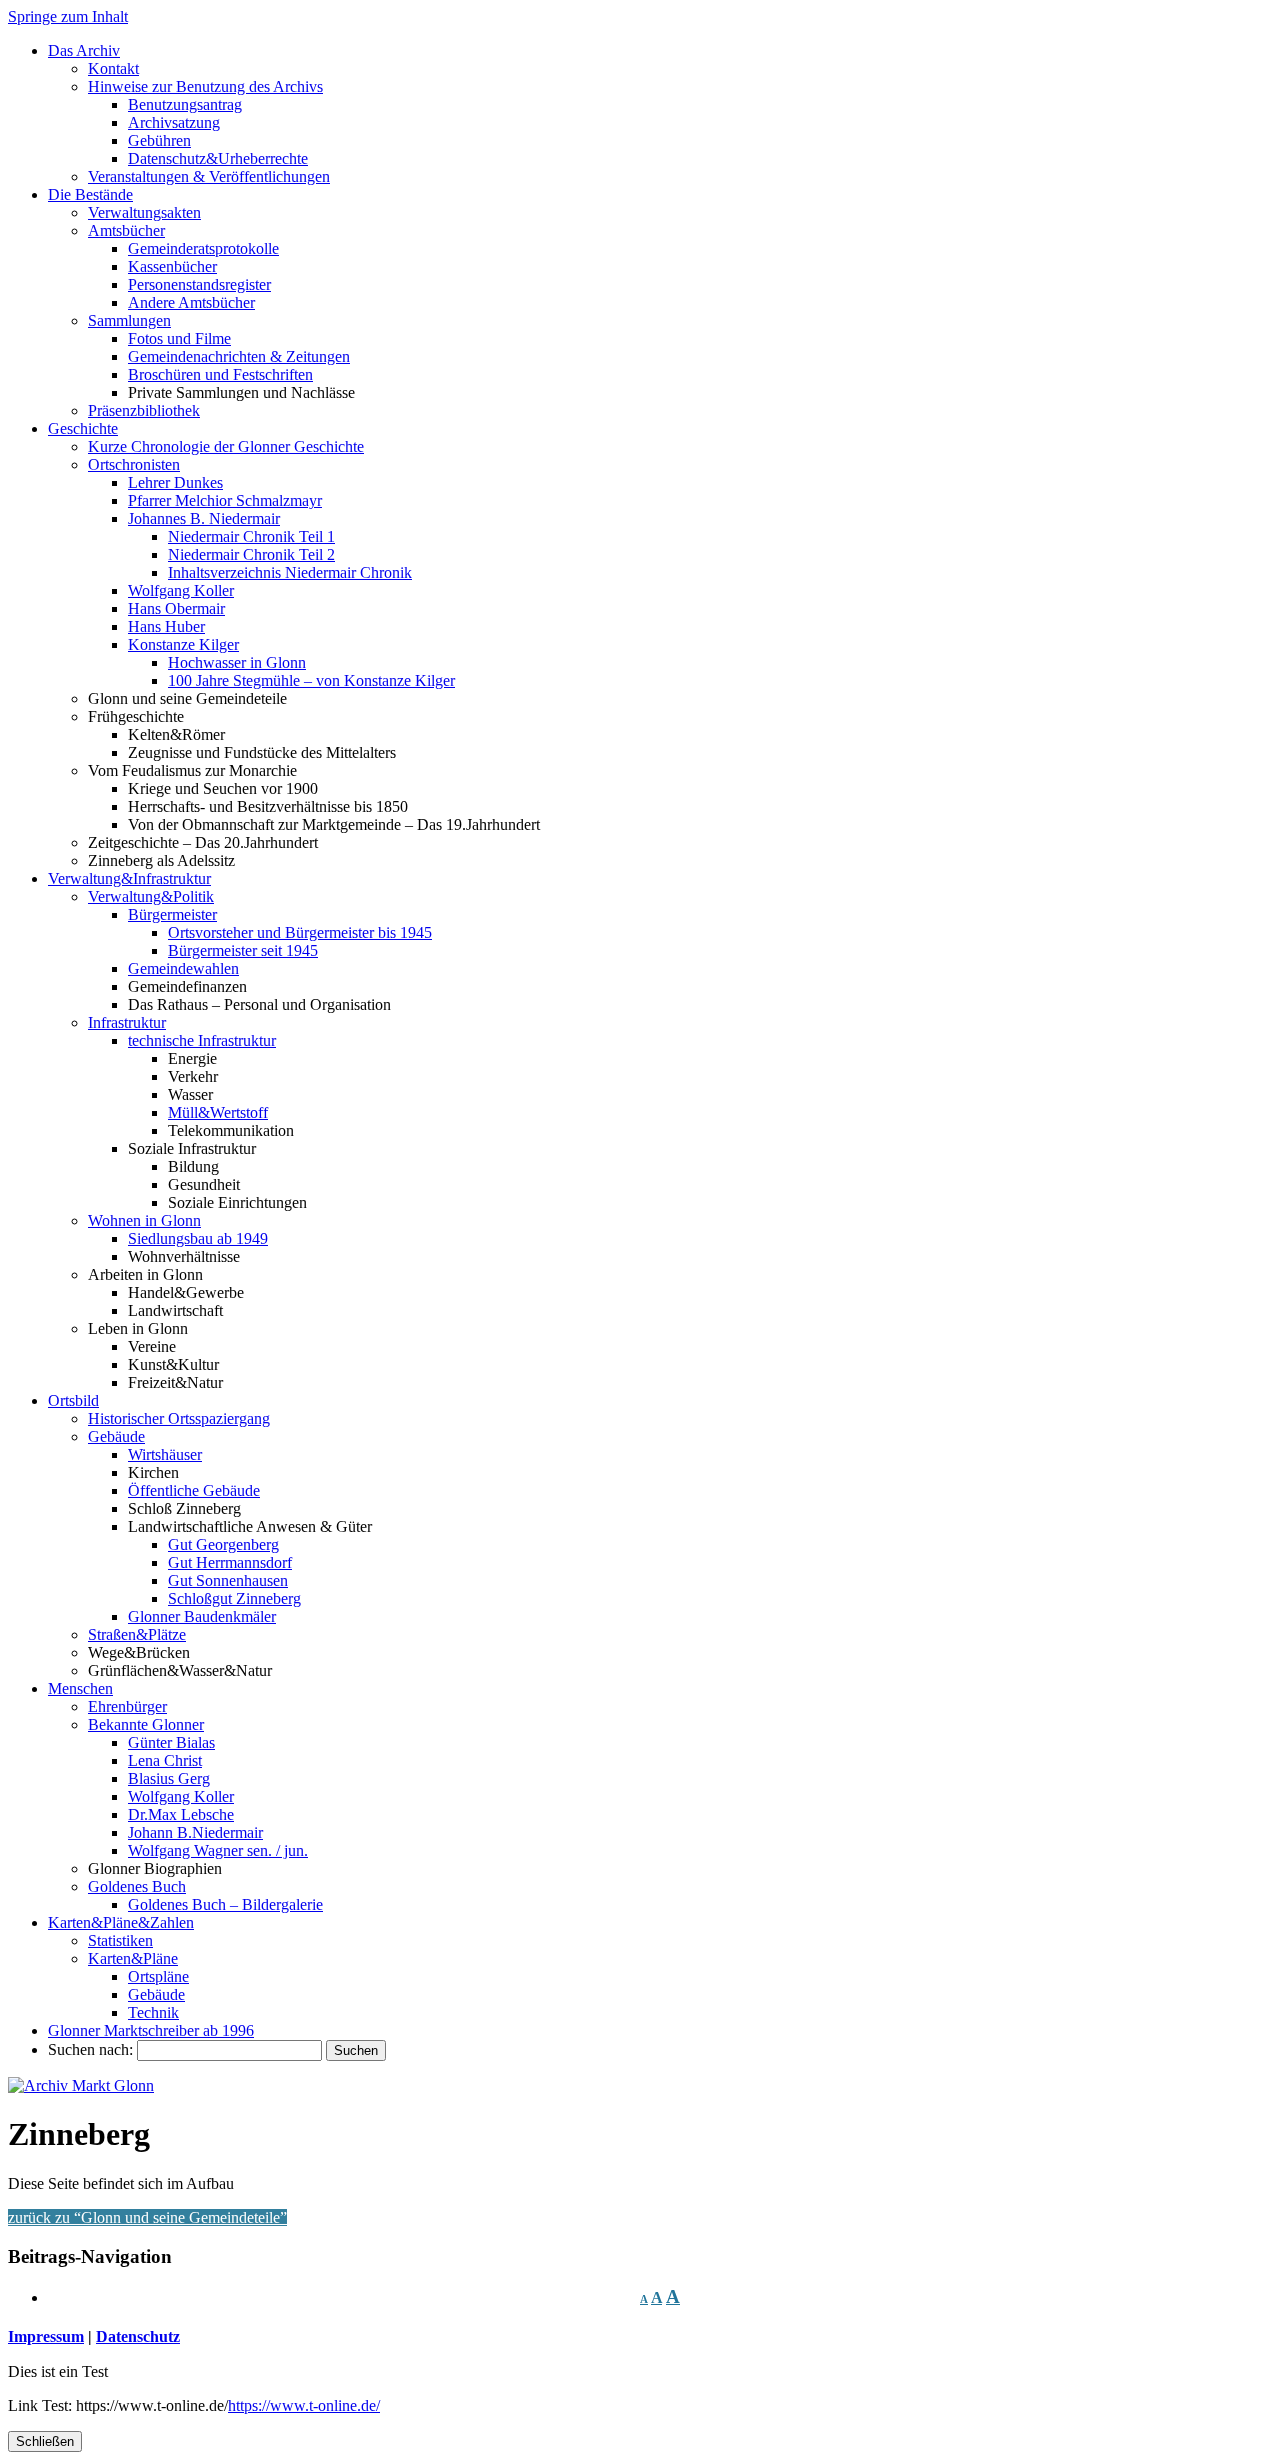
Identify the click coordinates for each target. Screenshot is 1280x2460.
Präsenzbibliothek (144, 410)
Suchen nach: (90, 2049)
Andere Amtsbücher (191, 302)
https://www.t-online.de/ (304, 2405)
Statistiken (120, 1940)
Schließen (45, 2441)
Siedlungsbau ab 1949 (198, 1238)
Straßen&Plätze (137, 1634)
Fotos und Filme (179, 338)
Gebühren (159, 140)
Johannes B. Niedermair (204, 518)
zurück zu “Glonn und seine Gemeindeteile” (147, 2217)
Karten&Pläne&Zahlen (121, 1922)
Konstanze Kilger (183, 644)
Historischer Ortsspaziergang (179, 1418)
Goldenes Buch (137, 1886)
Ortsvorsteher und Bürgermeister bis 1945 (300, 932)
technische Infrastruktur (202, 1040)
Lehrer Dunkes (175, 482)
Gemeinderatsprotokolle (203, 248)
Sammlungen (129, 320)
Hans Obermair (176, 608)
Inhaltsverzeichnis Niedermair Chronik (290, 572)
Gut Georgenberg (223, 1544)
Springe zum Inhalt (68, 16)
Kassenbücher (172, 266)
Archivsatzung (174, 122)
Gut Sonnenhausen (228, 1580)
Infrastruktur (127, 1022)
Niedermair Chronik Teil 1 (251, 536)
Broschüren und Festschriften (220, 374)
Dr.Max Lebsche (181, 1814)
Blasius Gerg (169, 1778)
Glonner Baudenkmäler (202, 1616)
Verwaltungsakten (144, 212)
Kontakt (113, 68)
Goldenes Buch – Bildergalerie (225, 1904)
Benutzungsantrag (185, 104)
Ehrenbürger (127, 1706)
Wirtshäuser (165, 1454)
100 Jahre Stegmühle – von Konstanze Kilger (311, 680)
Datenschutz (138, 2336)
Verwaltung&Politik (151, 896)
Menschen (80, 1688)
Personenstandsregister (199, 284)
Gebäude (116, 1436)
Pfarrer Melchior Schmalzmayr (225, 500)
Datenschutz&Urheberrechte (218, 158)
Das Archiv (84, 50)
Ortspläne (158, 1976)
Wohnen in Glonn (144, 1220)
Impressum (46, 2336)
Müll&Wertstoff (218, 1112)
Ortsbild (73, 1400)
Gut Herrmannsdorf (230, 1562)
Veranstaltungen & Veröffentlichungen (209, 176)
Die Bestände (90, 194)
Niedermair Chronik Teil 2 (251, 554)
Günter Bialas (171, 1742)
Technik (153, 2012)
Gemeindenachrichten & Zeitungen (239, 356)
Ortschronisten (134, 464)
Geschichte (83, 428)
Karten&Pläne (133, 1958)
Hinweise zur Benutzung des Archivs (205, 86)
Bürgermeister (172, 914)
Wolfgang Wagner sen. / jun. (218, 1850)
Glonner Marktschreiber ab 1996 (151, 2030)
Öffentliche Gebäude (194, 1490)
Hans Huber (166, 626)
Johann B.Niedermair (195, 1832)
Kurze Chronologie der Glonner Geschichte (226, 446)
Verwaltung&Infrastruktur (129, 878)
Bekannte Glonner (146, 1724)
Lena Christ (165, 1760)
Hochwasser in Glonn (237, 662)
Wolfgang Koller (181, 590)
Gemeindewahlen (183, 968)
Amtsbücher (126, 230)
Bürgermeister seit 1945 (243, 950)
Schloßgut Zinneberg (234, 1598)
